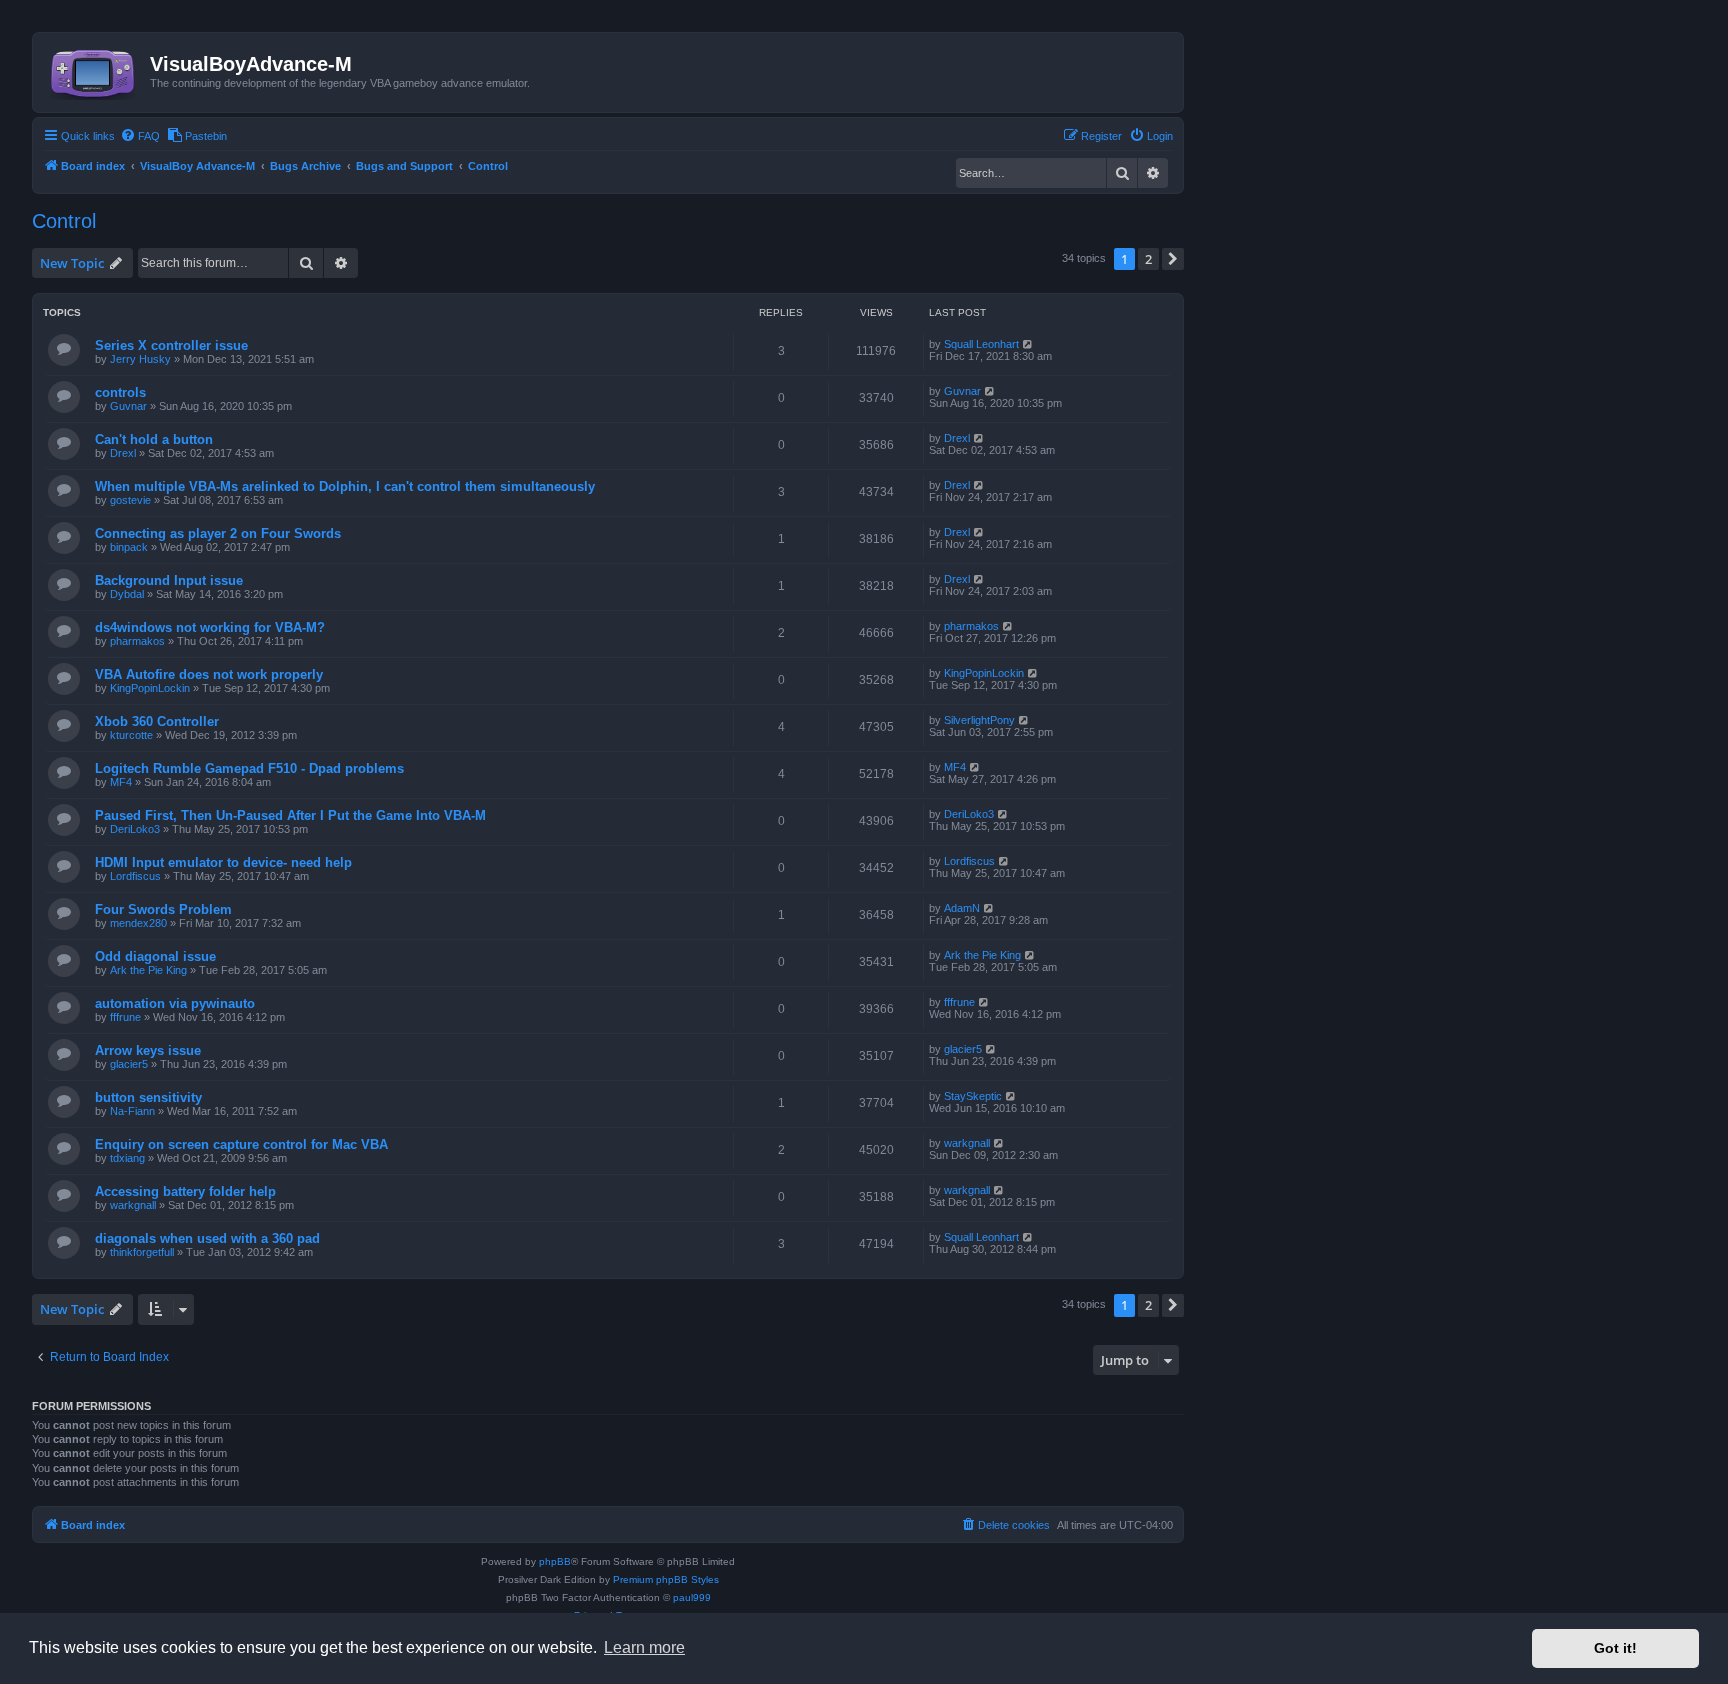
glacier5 (129, 1064)
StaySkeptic (973, 1096)
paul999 (692, 1597)
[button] (1173, 259)
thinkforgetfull (142, 1252)
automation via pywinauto (175, 1003)
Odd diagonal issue (155, 956)
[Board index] (94, 70)
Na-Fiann (132, 1111)
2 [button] (1148, 259)
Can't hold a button (154, 439)
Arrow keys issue (148, 1050)
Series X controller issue (171, 345)
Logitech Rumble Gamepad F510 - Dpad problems (249, 768)
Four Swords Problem (163, 909)
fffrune (125, 1017)
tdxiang (127, 1158)
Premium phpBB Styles (666, 1579)
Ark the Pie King (148, 970)
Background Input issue (169, 580)
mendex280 (138, 923)
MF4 (121, 782)
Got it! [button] (1615, 1648)
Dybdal (127, 594)
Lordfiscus (135, 876)
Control (64, 221)
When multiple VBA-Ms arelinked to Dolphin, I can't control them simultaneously (345, 486)
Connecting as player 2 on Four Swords (218, 533)
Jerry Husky (140, 359)
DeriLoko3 (135, 829)
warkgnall (967, 1143)
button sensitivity (148, 1097)
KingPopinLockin (150, 688)
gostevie (130, 500)
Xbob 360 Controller (157, 721)
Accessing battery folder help (185, 1191)
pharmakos (137, 641)
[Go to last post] (1028, 344)
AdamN (962, 908)
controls (120, 392)
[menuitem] (140, 136)
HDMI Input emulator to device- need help (223, 862)
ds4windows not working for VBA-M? (210, 627)
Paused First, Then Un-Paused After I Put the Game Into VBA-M (290, 815)
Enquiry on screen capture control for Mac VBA (241, 1144)
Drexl (123, 453)
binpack (129, 547)
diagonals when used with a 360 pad (207, 1238)
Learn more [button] (644, 1647)
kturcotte (131, 735)
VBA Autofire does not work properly (209, 674)
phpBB (555, 1561)
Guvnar (128, 406)
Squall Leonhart (981, 344)
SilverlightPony (979, 720)
